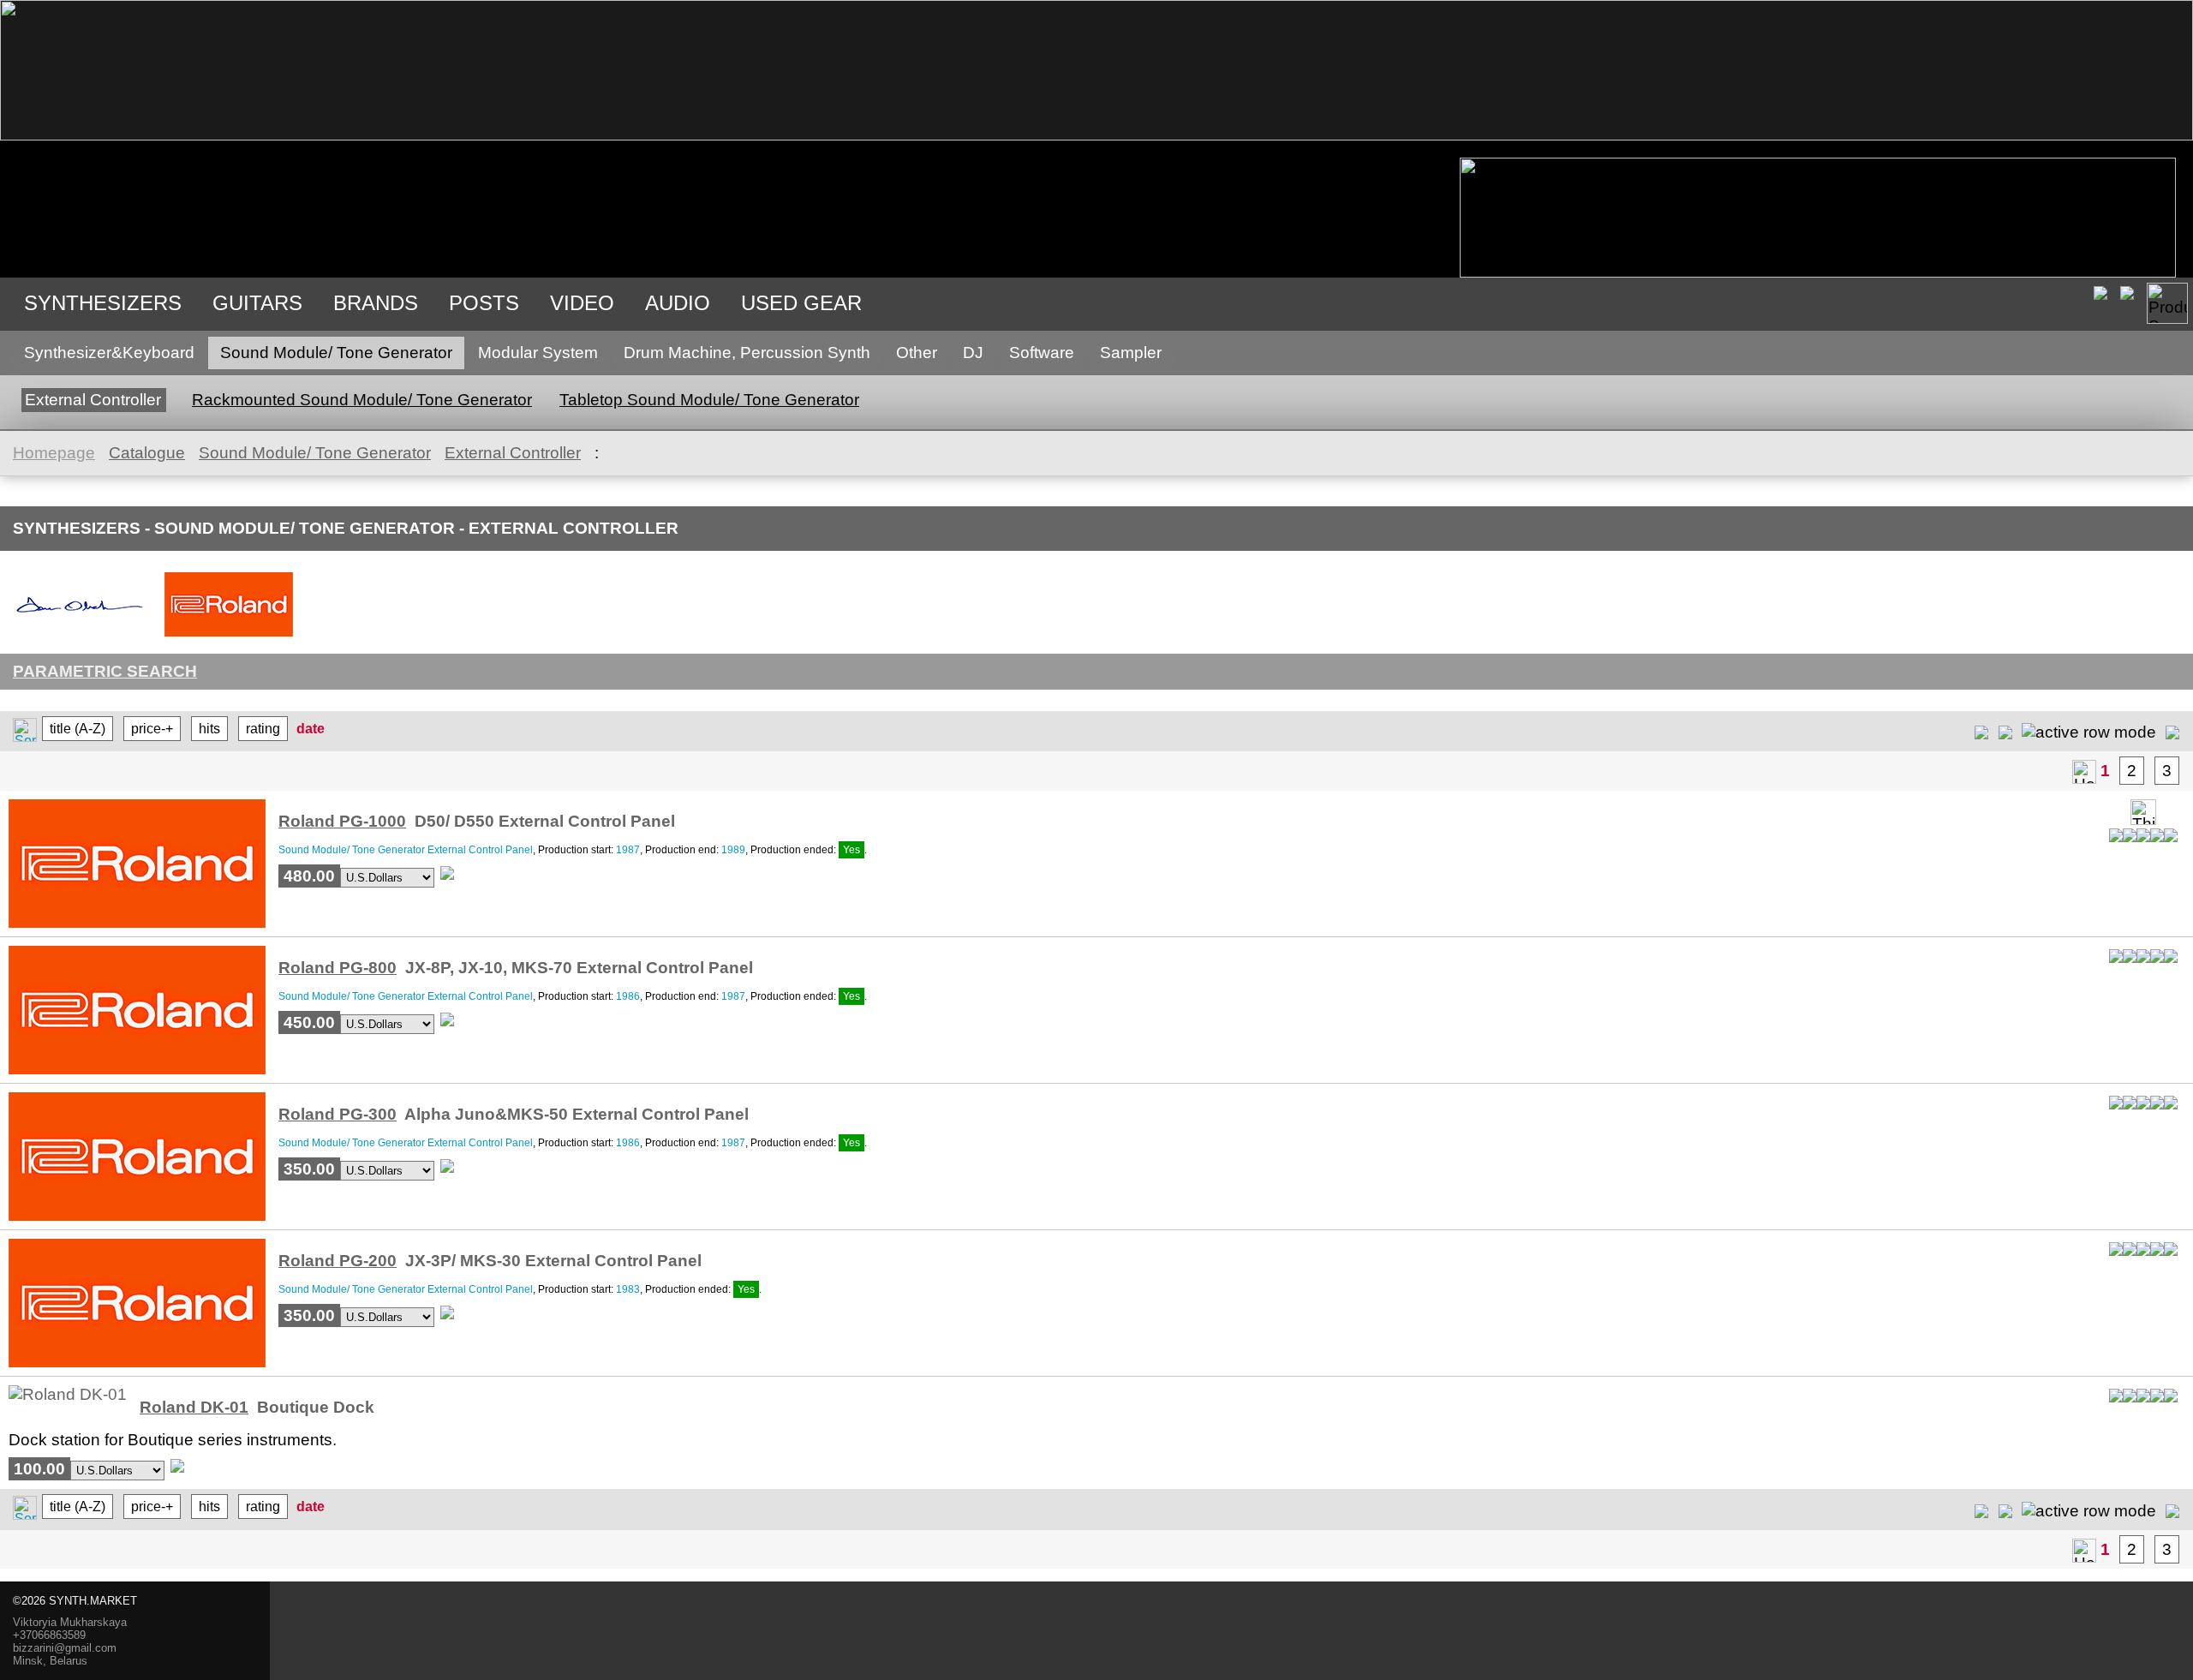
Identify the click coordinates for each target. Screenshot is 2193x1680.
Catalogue (147, 453)
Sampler (1131, 353)
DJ (973, 353)
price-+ (152, 729)
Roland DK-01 (194, 1407)
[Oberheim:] (80, 635)
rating (263, 729)
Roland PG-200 (338, 1261)
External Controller (93, 400)
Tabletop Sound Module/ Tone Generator (709, 400)
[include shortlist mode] (1981, 731)
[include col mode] (2172, 731)
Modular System (538, 353)
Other (917, 353)
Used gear (801, 303)
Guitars (257, 303)
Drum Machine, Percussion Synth (747, 353)
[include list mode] (2005, 731)
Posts (484, 303)
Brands (376, 303)
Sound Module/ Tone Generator (336, 353)
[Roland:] (229, 635)
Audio (678, 303)
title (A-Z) (78, 729)
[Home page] (2084, 772)
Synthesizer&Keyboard (109, 353)
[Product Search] (2167, 303)
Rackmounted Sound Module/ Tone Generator (362, 400)
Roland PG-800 (338, 968)
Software (1042, 353)
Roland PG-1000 (342, 821)
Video (582, 303)
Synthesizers (103, 303)
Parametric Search (105, 671)
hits (209, 729)
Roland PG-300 (338, 1114)
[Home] (1096, 135)
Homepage (54, 453)
